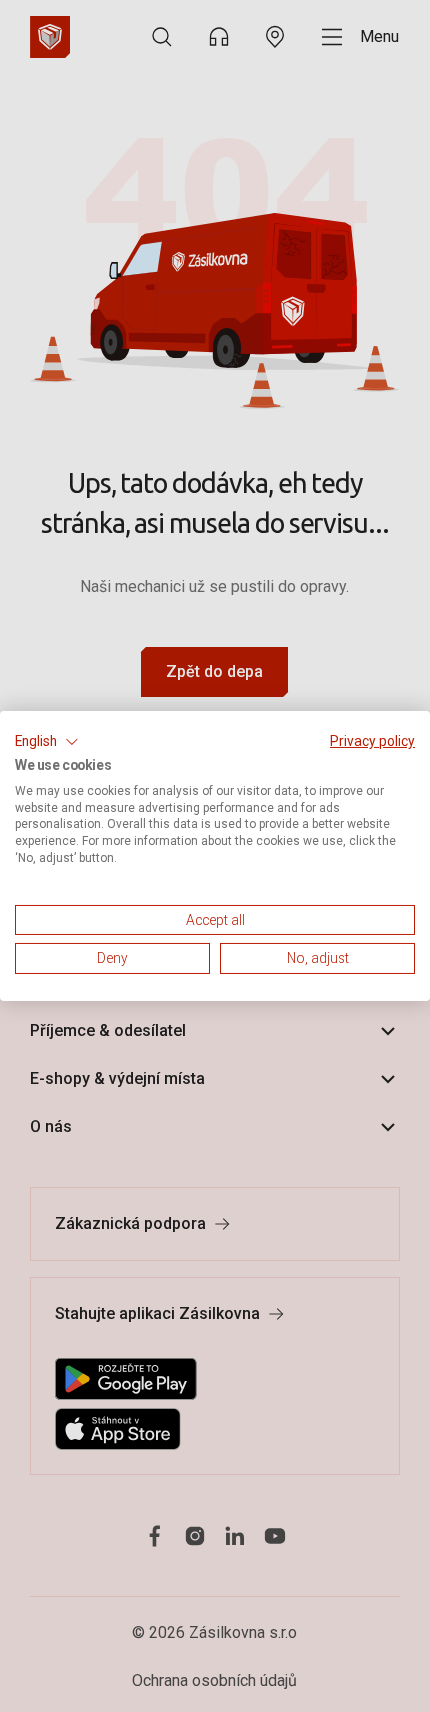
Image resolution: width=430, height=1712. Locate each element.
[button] (47, 742)
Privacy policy (372, 741)
